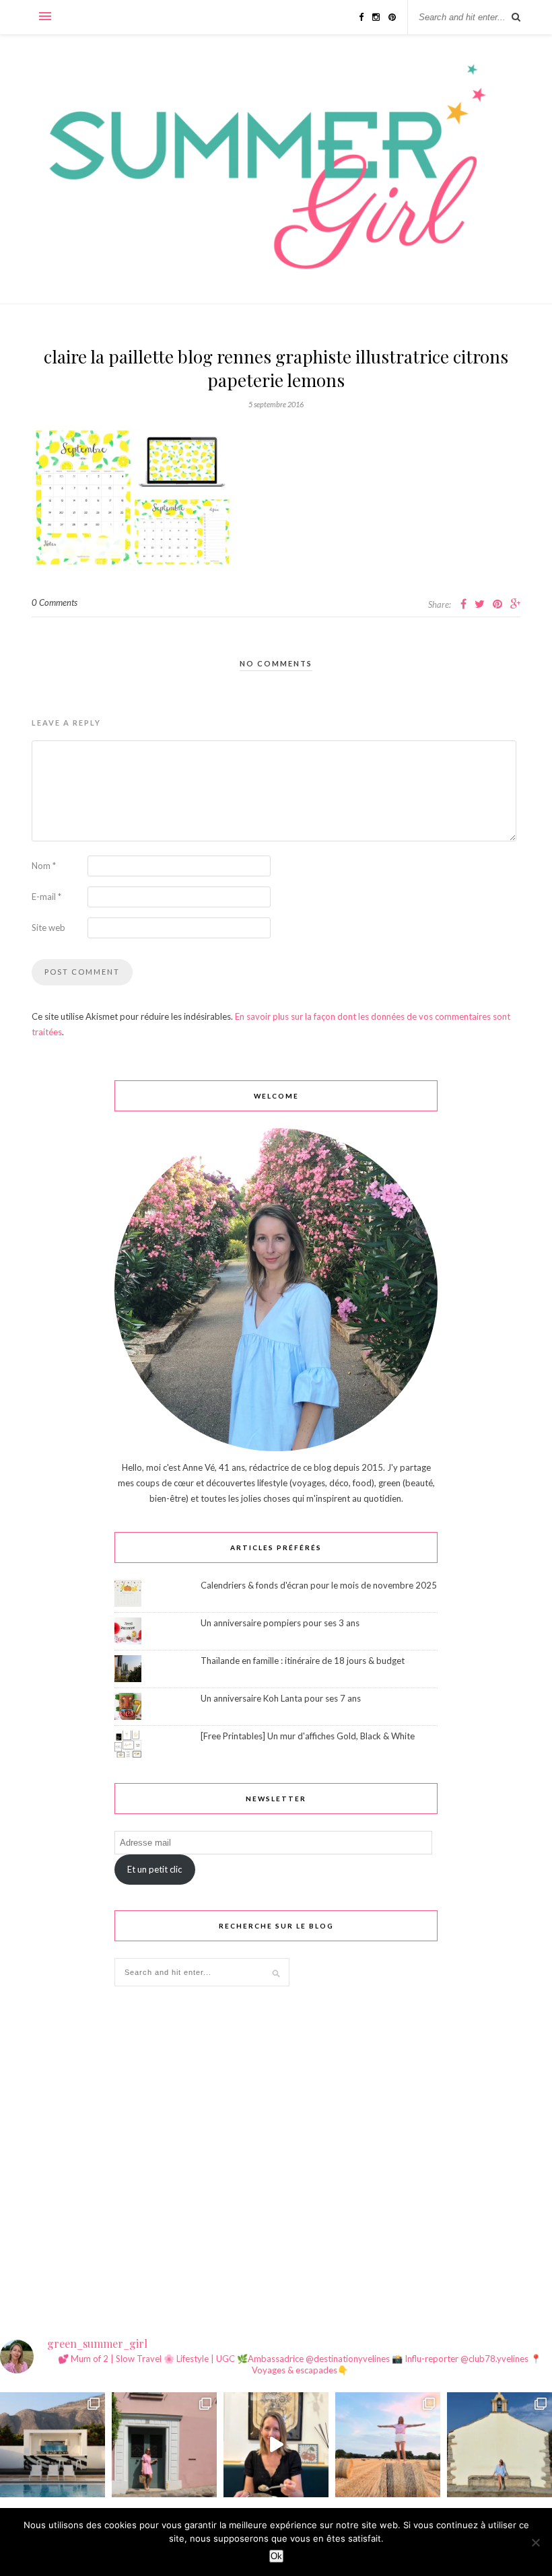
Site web (48, 928)
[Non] (535, 2542)
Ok (276, 2556)
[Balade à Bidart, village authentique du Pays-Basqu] (499, 2445)
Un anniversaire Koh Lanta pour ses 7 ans (281, 1698)
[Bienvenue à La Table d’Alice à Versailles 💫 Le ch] (276, 2445)
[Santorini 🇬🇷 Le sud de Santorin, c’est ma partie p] (53, 2445)
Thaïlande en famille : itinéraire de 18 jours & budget (303, 1661)
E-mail (46, 897)
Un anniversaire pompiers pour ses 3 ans (280, 1623)
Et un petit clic (154, 1869)
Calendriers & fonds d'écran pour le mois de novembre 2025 (319, 1585)
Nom (44, 866)
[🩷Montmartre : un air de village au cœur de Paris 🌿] (164, 2445)
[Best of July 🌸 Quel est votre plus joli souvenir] (388, 2445)
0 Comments (55, 602)
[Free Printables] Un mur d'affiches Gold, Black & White (308, 1736)
